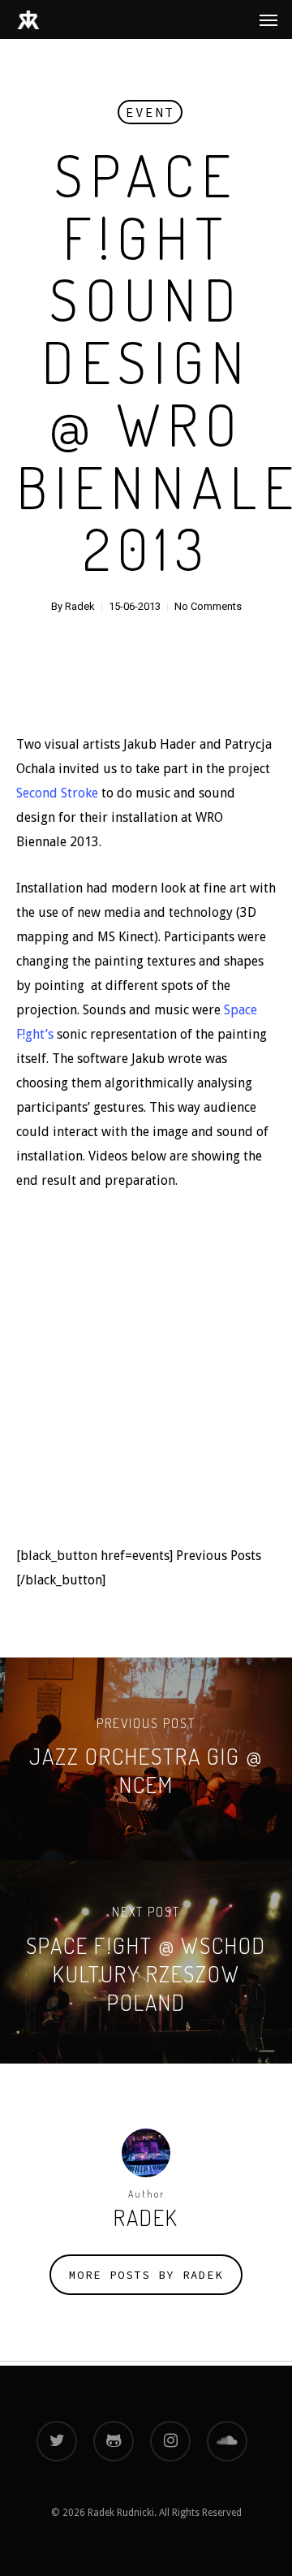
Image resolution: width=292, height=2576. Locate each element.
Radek (80, 606)
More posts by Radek (146, 2275)
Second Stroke (57, 793)
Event (150, 112)
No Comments (208, 606)
